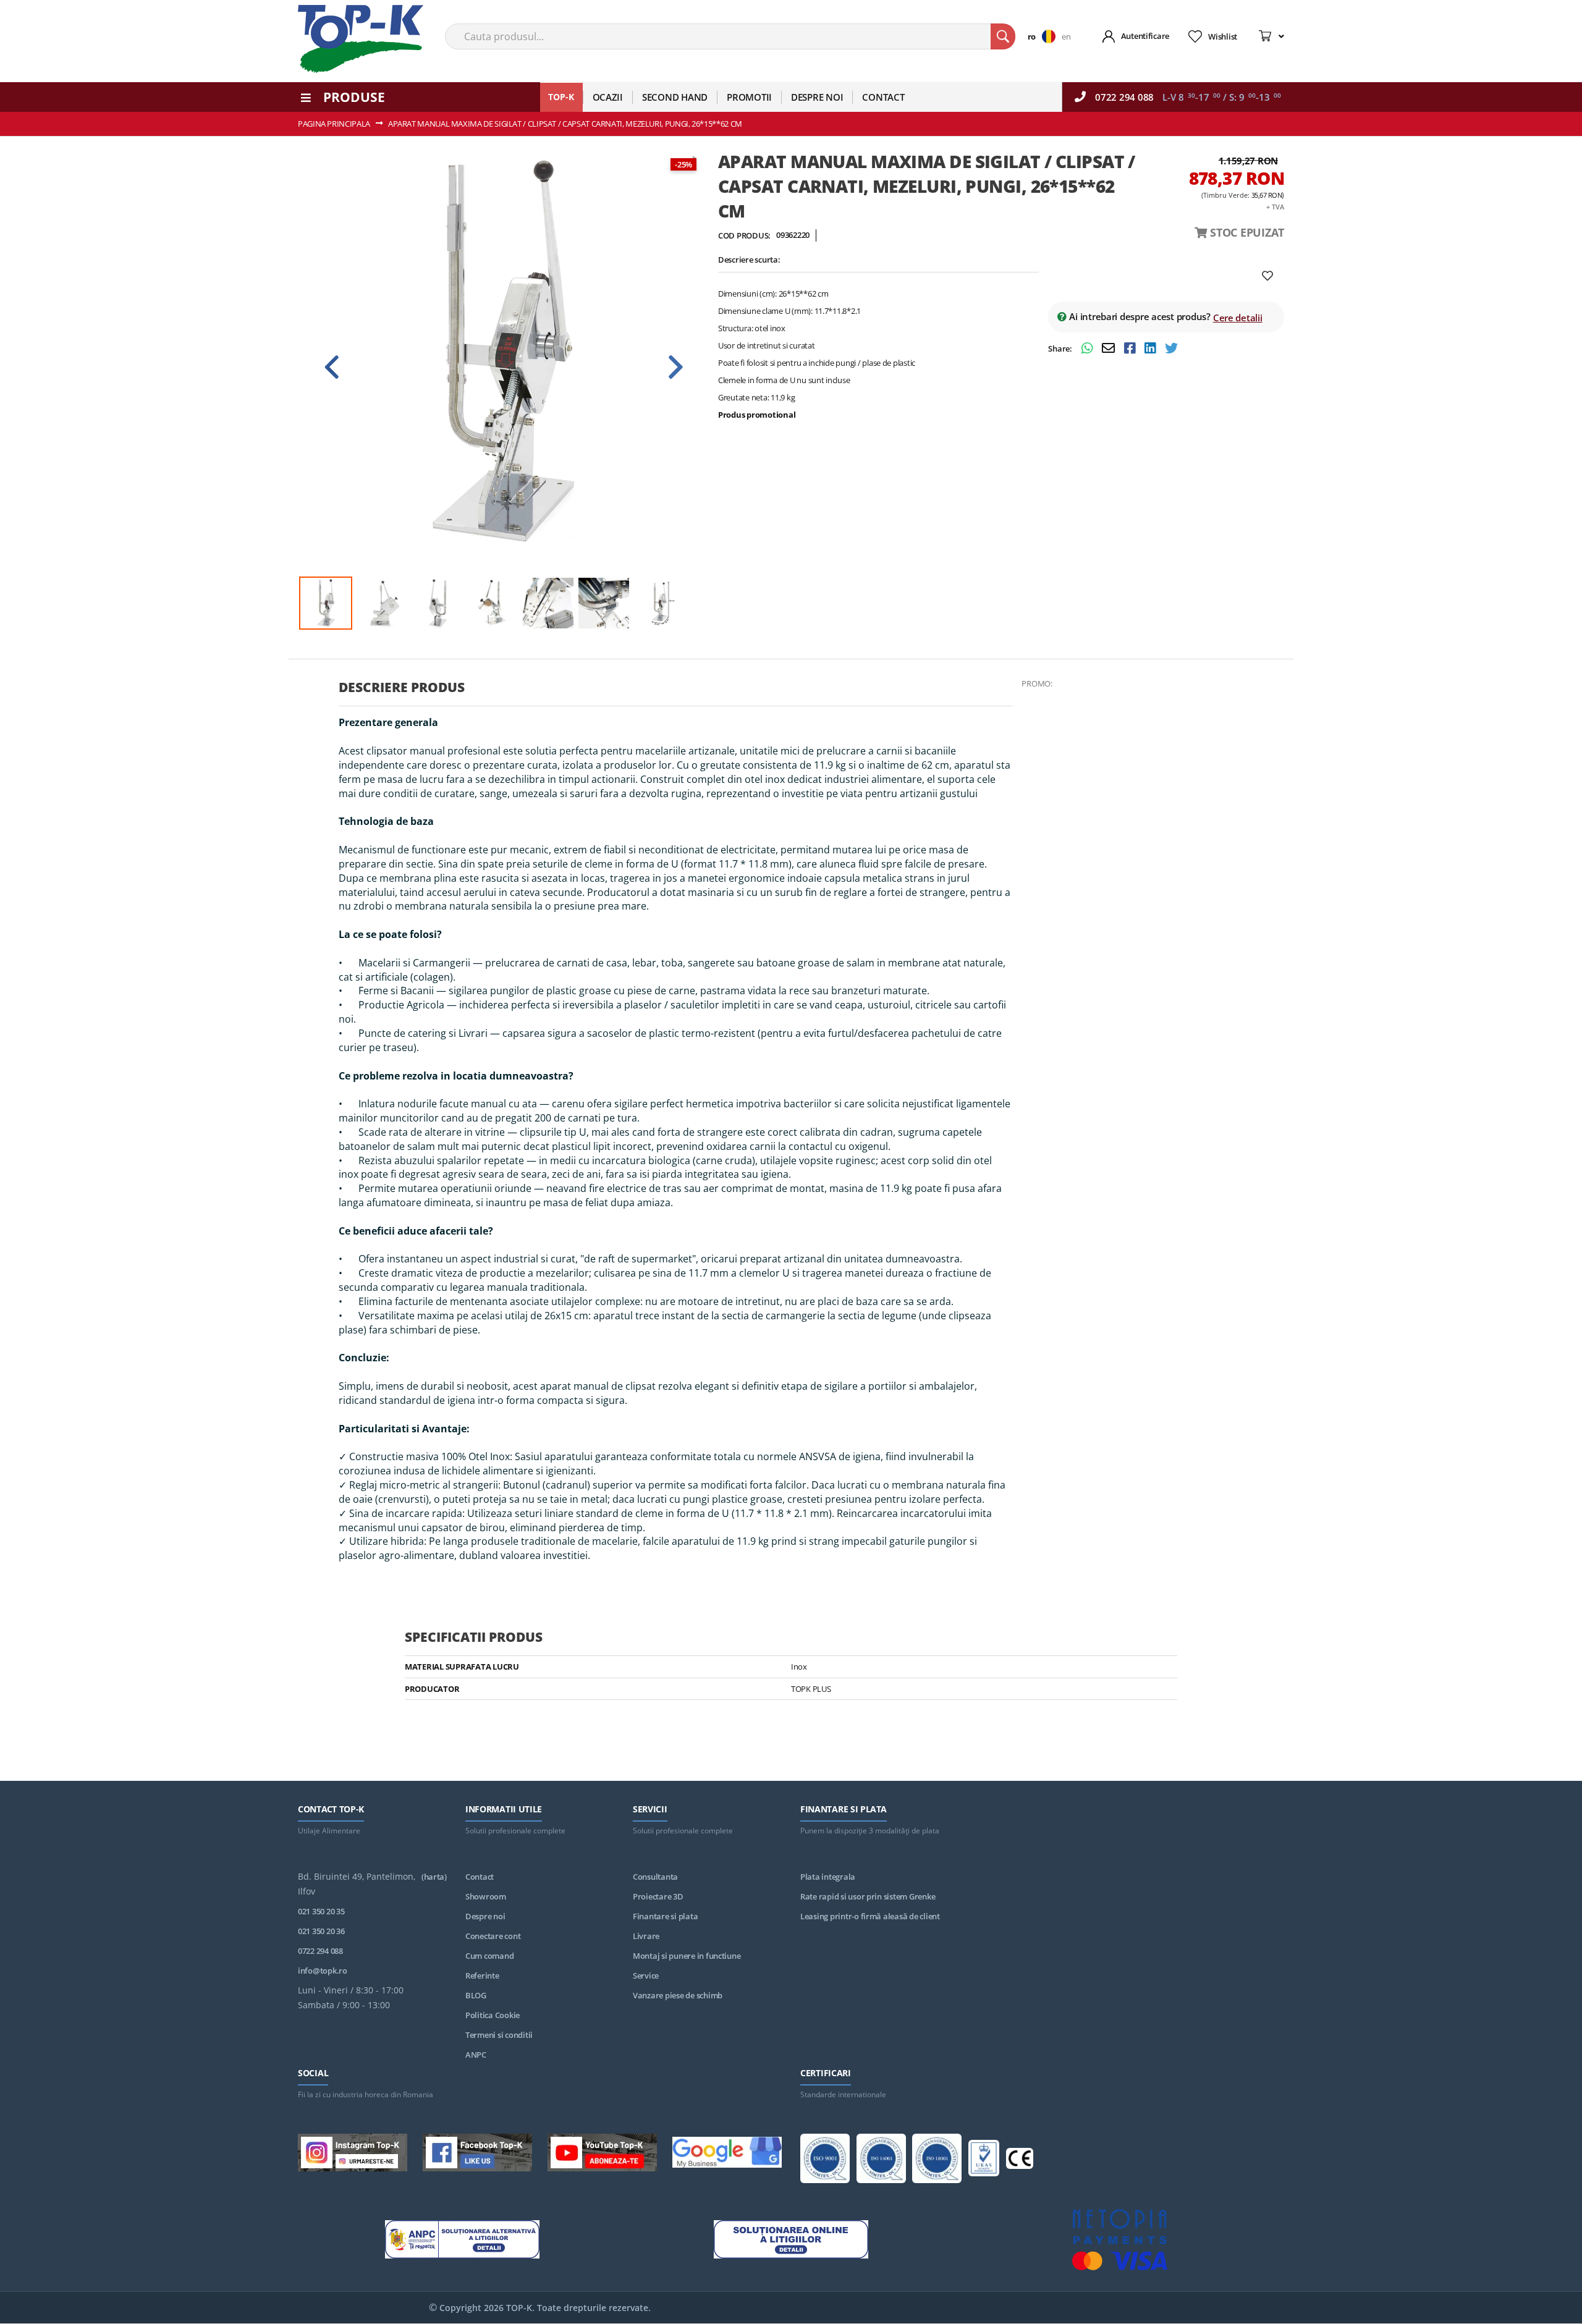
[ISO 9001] (825, 2161)
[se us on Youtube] (602, 2155)
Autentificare (1145, 36)
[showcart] (1271, 36)
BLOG (476, 1995)
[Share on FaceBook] (1131, 349)
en (1066, 36)
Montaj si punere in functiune (687, 1956)
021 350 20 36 (321, 1931)
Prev (332, 367)
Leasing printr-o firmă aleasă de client (870, 1916)
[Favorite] (1267, 276)
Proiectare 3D (658, 1896)
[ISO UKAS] (984, 2160)
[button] (1045, 36)
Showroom (486, 1896)
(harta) (434, 1877)
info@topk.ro (323, 1971)
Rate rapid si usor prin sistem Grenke (868, 1896)
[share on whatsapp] (1089, 349)
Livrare (646, 1936)
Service (646, 1975)
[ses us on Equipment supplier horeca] (727, 2154)
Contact (480, 1877)
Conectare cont (493, 1936)
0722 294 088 (1124, 97)
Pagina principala (334, 124)
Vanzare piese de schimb (678, 1995)
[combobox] (730, 36)
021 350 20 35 (321, 1911)
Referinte (482, 1975)
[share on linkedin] (1152, 349)
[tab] (675, 692)
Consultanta (655, 1877)
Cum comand (489, 1956)
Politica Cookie (493, 2015)
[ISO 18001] (937, 2161)
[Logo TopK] (361, 39)
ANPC (476, 2055)
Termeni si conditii (499, 2035)
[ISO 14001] (881, 2161)
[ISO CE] (1020, 2161)
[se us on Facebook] (477, 2155)
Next (675, 367)
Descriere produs (402, 687)
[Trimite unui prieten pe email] (1110, 349)
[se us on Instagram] (353, 2155)
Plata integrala (828, 1877)
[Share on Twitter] (1171, 349)
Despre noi (485, 1916)
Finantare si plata (665, 1916)
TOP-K (561, 97)
